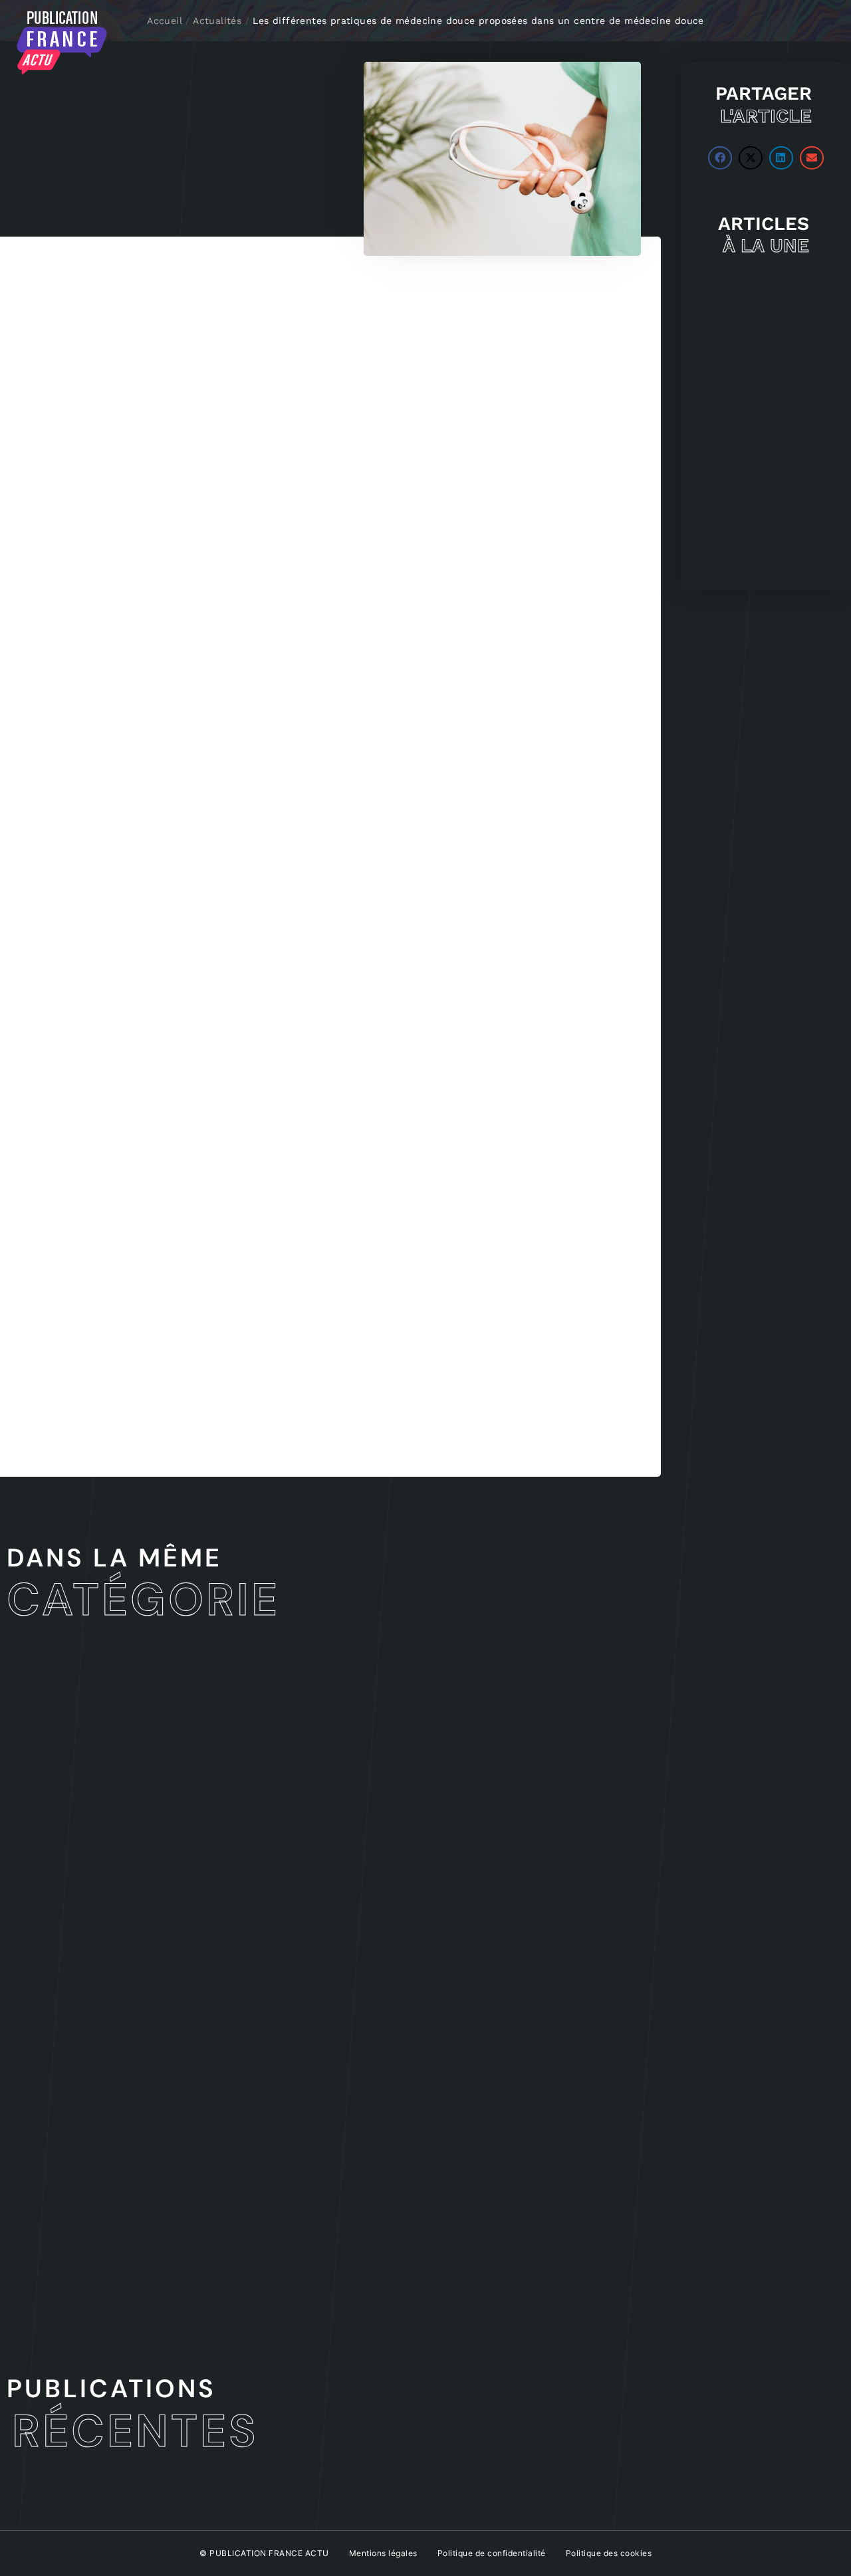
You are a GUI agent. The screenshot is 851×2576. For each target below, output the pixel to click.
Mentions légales (383, 2553)
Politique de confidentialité (492, 2553)
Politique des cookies (609, 2553)
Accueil (165, 21)
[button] (720, 158)
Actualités (217, 21)
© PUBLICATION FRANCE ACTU (264, 2553)
